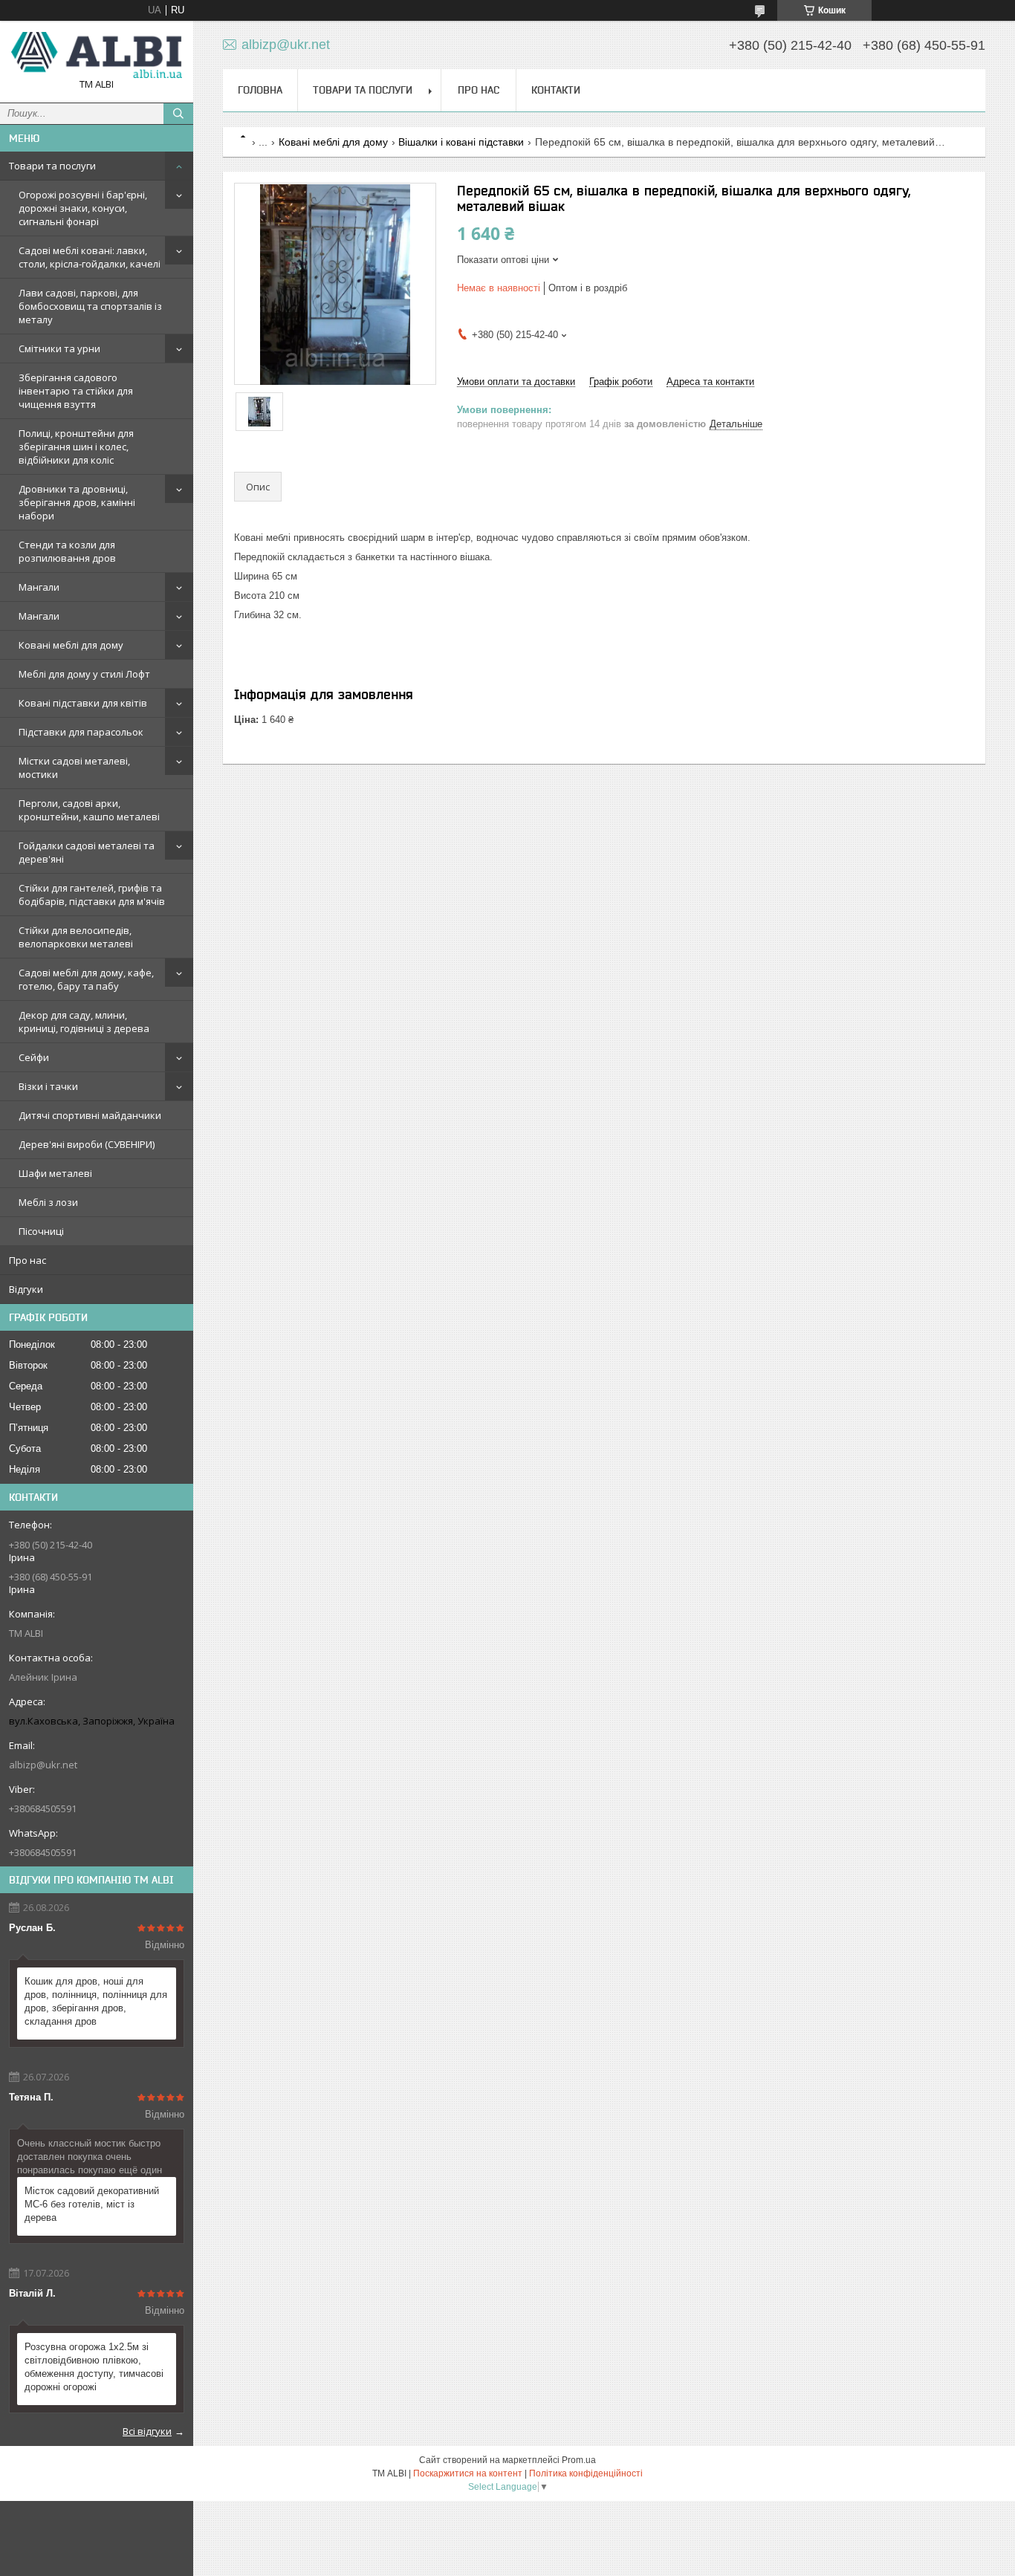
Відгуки (26, 1289)
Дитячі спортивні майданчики (90, 1115)
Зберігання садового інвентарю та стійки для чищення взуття (76, 391)
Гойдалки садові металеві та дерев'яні (87, 852)
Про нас (27, 1260)
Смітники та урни (59, 348)
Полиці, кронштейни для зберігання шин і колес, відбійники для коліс (76, 447)
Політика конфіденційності (586, 2473)
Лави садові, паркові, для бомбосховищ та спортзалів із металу (90, 306)
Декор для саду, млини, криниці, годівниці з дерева (84, 1022)
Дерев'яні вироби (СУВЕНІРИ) (87, 1144)
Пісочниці (41, 1231)
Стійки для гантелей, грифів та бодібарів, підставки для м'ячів (92, 895)
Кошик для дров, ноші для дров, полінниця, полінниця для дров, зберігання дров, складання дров (96, 2001)
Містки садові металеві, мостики (74, 768)
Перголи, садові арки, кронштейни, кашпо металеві (89, 810)
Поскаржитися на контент (468, 2473)
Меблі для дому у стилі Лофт (84, 674)
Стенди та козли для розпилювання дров (67, 551)
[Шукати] (178, 114)
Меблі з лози (48, 1202)
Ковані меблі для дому (71, 645)
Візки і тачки (48, 1086)
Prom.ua (579, 2460)
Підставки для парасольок (81, 732)
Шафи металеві (55, 1173)
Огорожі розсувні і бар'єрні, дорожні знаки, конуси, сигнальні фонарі (83, 208)
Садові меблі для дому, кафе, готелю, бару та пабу (86, 979)
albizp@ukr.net (43, 1765)
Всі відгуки (147, 2431)
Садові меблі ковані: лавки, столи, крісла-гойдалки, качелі (90, 257)
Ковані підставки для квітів (83, 703)
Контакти (556, 90)
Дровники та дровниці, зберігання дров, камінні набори (77, 502)
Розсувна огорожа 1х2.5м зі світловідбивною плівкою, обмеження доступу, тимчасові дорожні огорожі (94, 2367)
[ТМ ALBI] (97, 55)
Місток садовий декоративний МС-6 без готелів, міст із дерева (92, 2204)
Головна (260, 90)
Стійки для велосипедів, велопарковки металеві (76, 937)
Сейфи (34, 1057)
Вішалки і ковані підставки (461, 142)
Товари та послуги (52, 166)
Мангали (39, 587)
